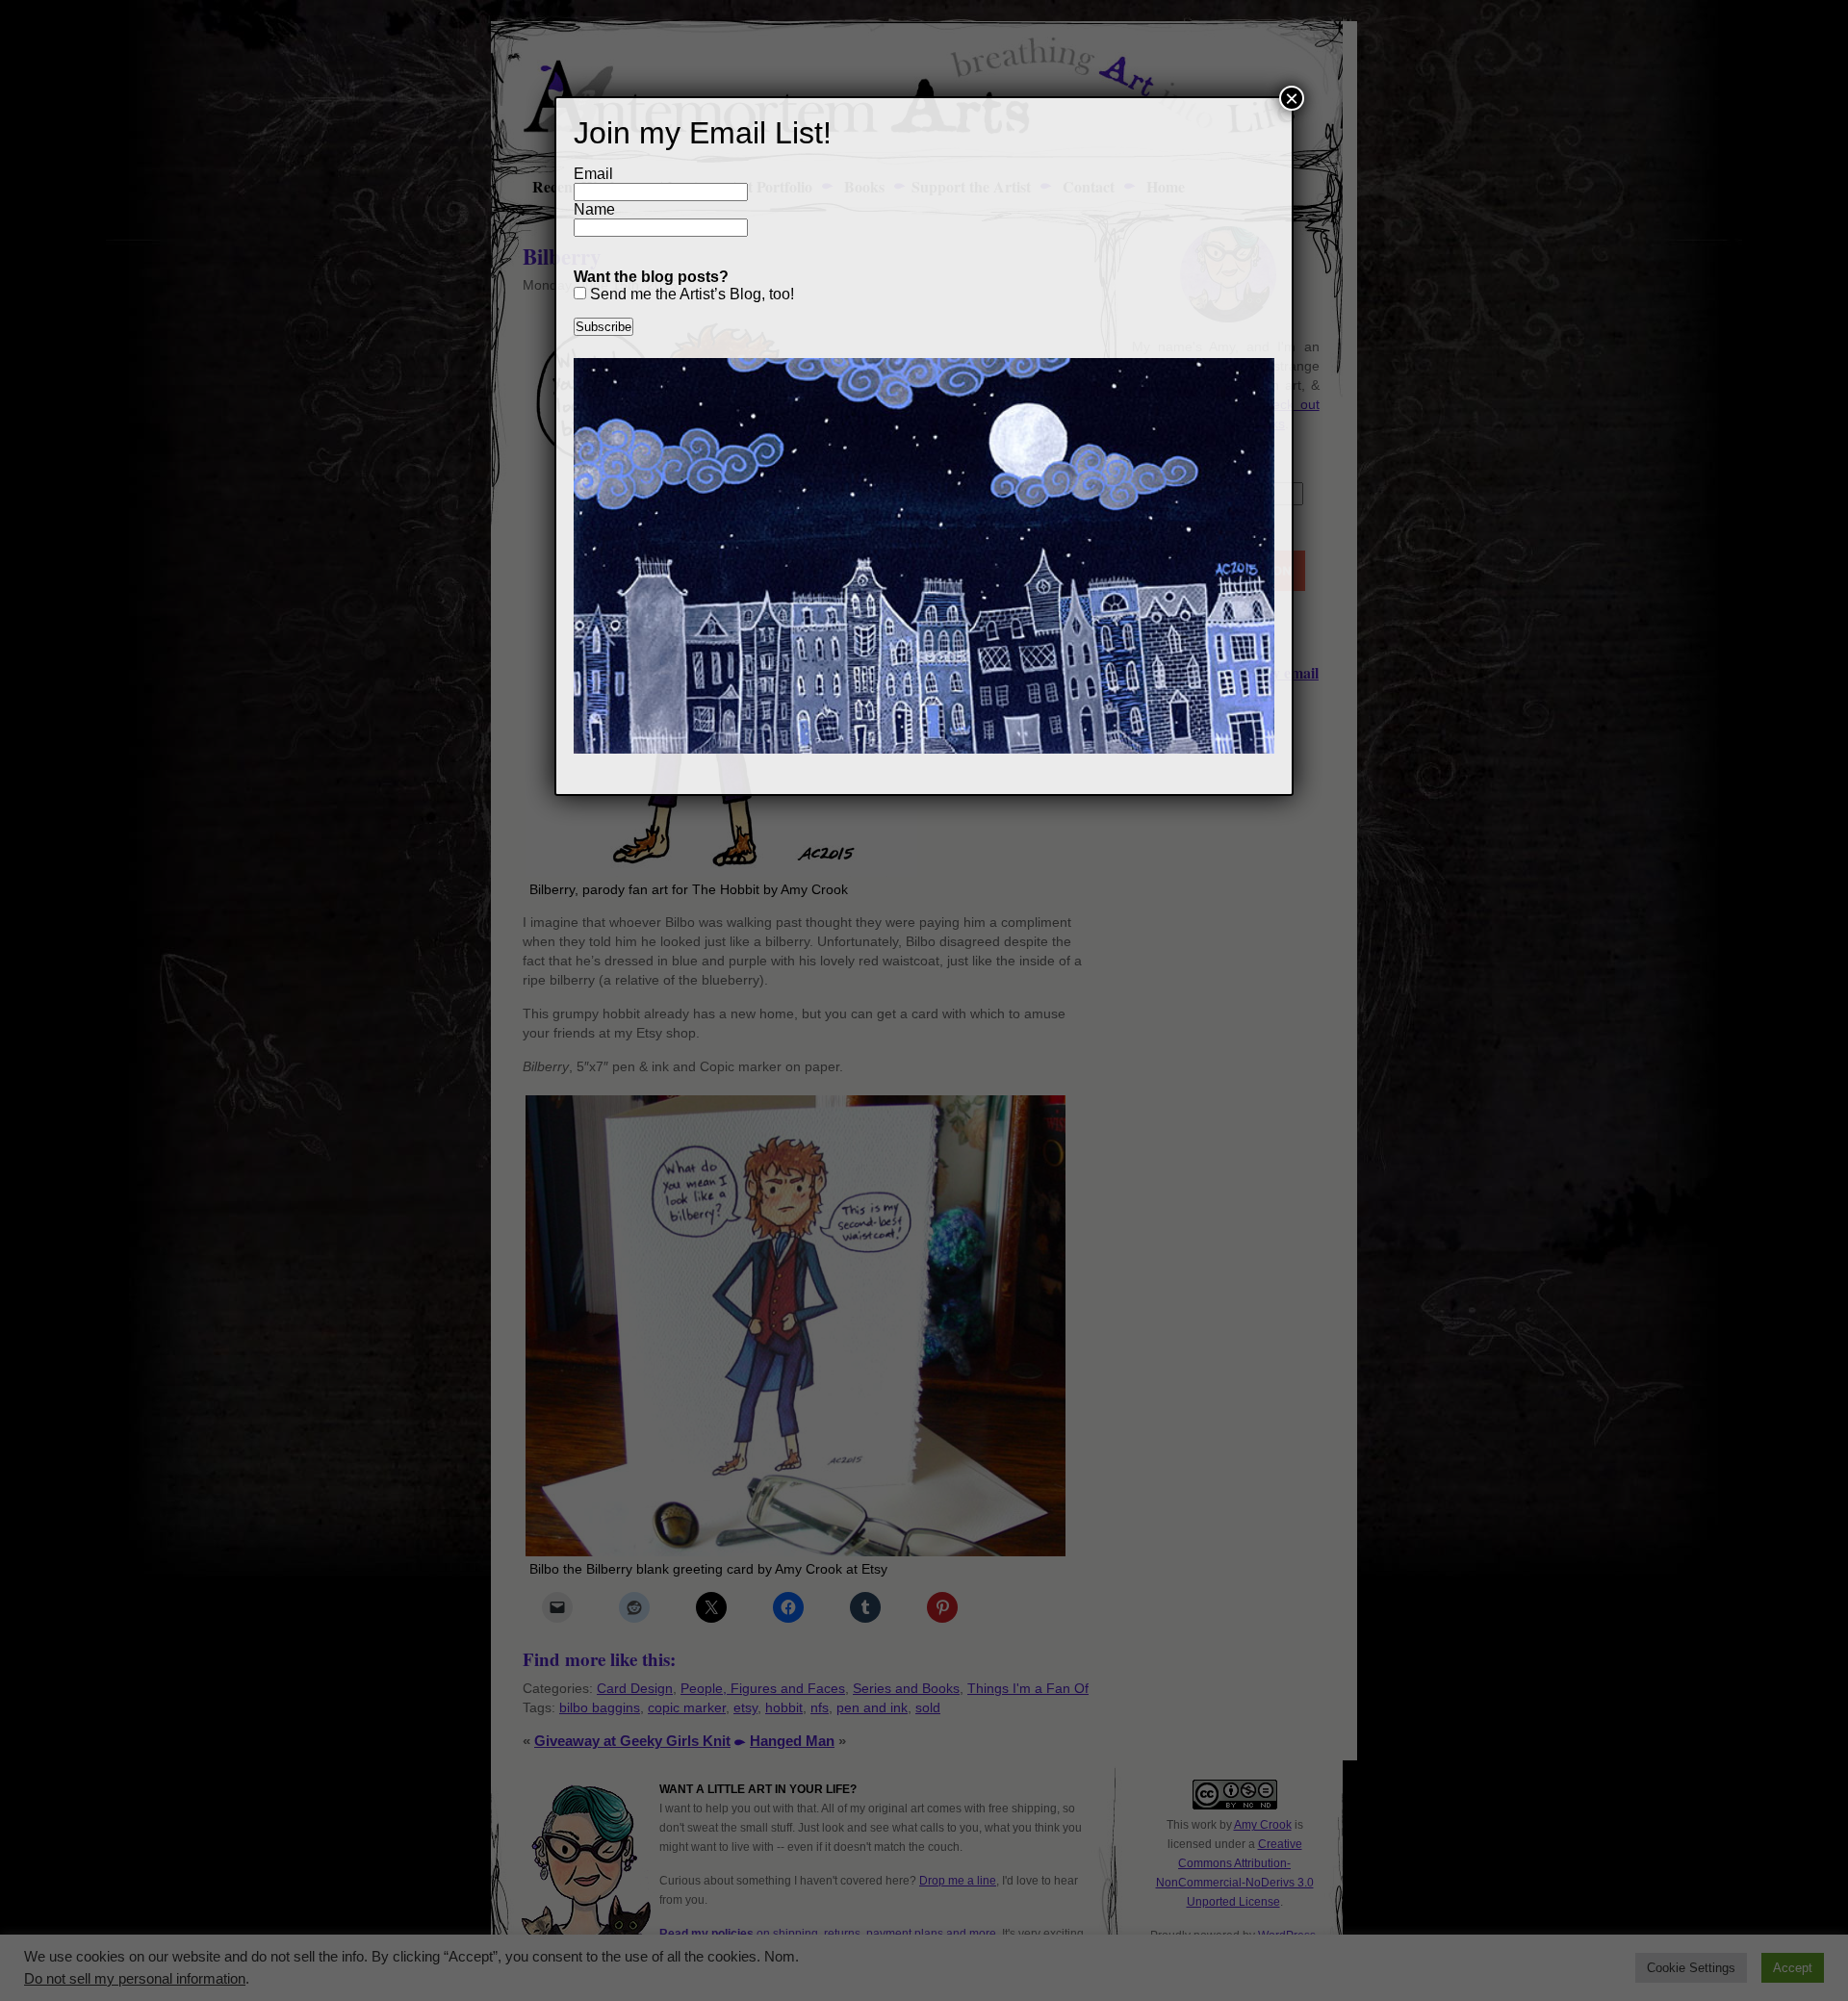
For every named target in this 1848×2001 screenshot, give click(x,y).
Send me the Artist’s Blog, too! (690, 294)
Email (593, 174)
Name (594, 209)
